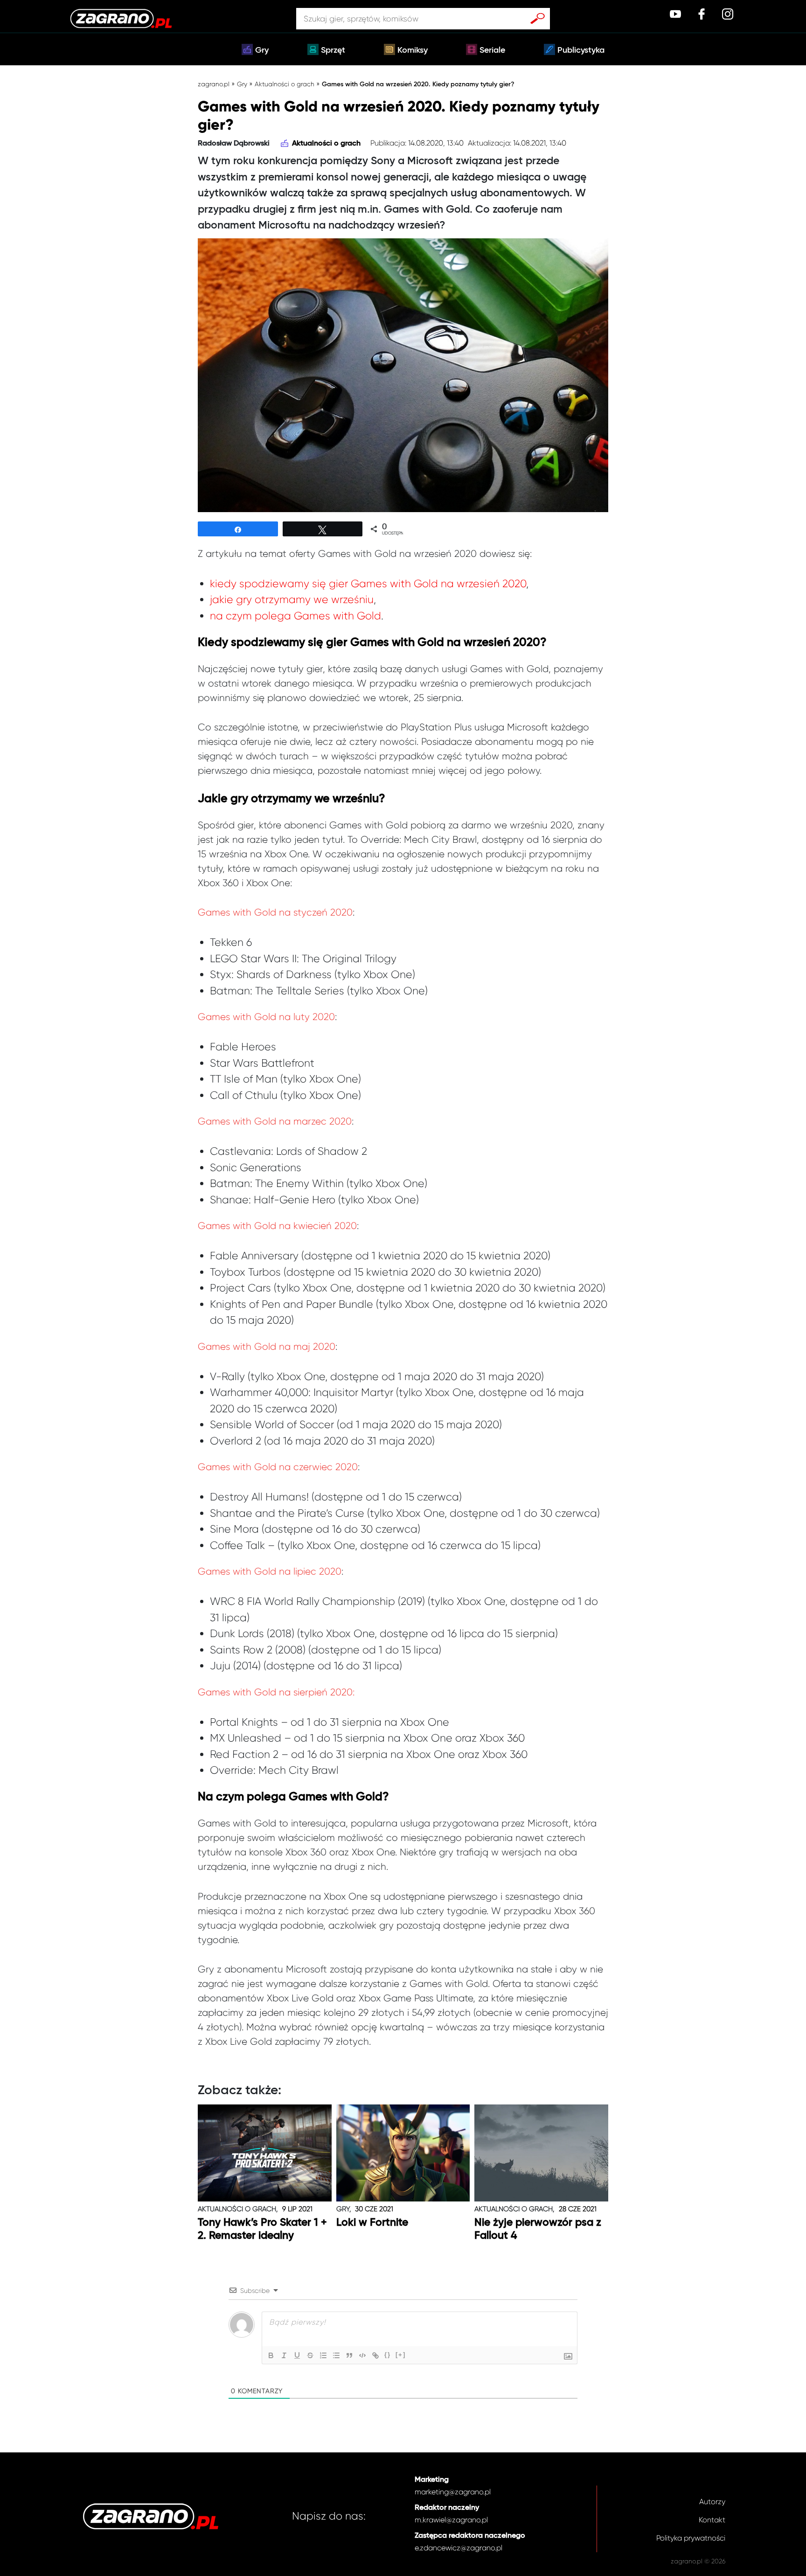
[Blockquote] (349, 2355)
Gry (262, 50)
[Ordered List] (323, 2355)
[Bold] (271, 2355)
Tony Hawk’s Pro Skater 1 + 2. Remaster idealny (262, 2229)
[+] (401, 2355)
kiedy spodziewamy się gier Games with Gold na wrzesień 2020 (368, 584)
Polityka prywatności (691, 2538)
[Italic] (284, 2355)
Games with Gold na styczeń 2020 (275, 912)
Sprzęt (333, 50)
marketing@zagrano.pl (453, 2492)
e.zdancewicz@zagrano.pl (459, 2548)
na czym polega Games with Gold (295, 616)
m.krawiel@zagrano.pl (451, 2520)
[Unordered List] (336, 2355)
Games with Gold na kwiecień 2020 (277, 1226)
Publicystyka (581, 50)
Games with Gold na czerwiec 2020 (278, 1467)
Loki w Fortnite (372, 2223)
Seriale (492, 50)
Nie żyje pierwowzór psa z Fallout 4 (538, 2229)
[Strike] (310, 2355)
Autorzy (712, 2502)
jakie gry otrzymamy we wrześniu (292, 600)
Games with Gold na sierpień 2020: (276, 1692)
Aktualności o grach (285, 84)
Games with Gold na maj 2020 (267, 1347)
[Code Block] (362, 2355)
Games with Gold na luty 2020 (266, 1017)
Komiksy (413, 50)
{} (388, 2355)
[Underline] (297, 2355)
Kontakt (712, 2520)
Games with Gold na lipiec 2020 (270, 1571)
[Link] (375, 2355)
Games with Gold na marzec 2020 (275, 1121)
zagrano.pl (214, 84)
